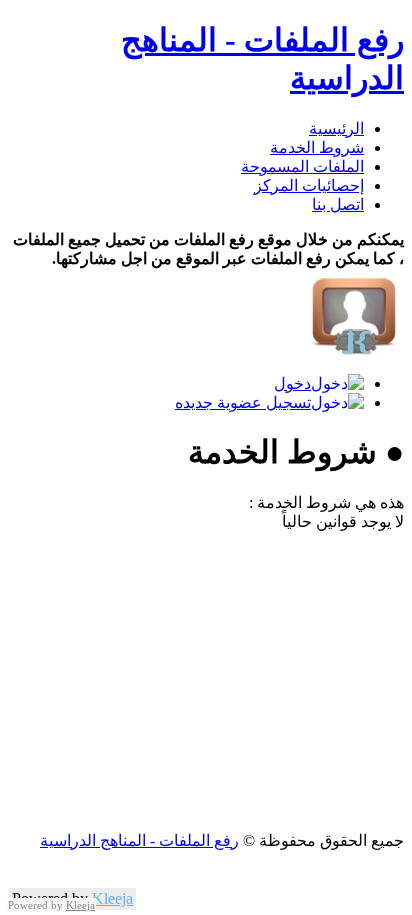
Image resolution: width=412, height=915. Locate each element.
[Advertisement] (206, 681)
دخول (292, 383)
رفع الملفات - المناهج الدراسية (139, 840)
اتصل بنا (338, 204)
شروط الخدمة (317, 147)
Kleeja (112, 898)
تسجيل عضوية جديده (243, 402)
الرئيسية (336, 128)
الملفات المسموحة (302, 166)
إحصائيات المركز (309, 185)
